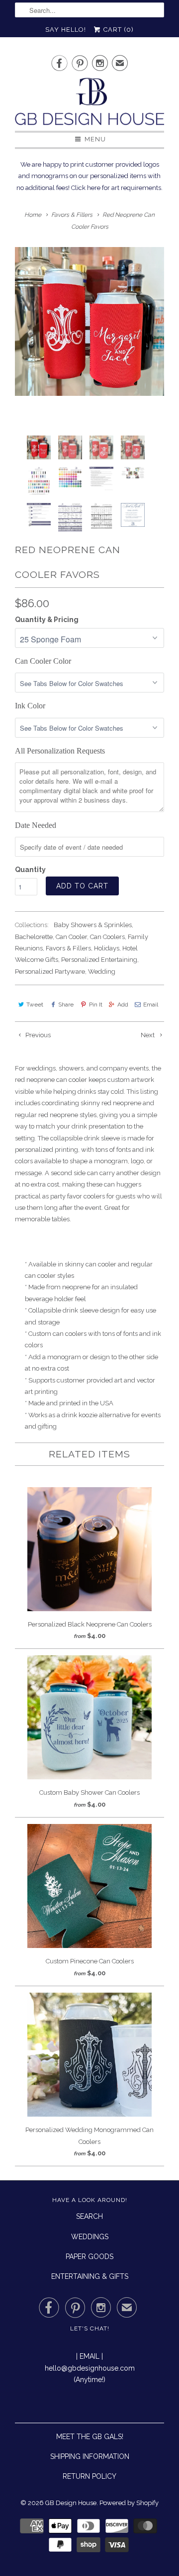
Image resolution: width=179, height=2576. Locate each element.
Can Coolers (107, 937)
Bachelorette (34, 937)
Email (151, 1005)
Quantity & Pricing (47, 620)
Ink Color (30, 706)
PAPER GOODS (89, 2257)
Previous (37, 1035)
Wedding (102, 972)
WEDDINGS (90, 2237)
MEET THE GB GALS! (90, 2437)
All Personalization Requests (60, 751)
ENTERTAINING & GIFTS (90, 2276)
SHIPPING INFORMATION (90, 2456)
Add (123, 1005)
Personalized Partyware (50, 972)
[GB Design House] (89, 104)
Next (148, 1035)
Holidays (107, 948)
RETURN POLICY (89, 2476)
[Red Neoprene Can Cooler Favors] (89, 321)
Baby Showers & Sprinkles (93, 925)
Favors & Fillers (68, 948)
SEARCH (89, 2216)
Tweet (35, 1005)
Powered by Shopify (129, 2503)
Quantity (30, 870)
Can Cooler (71, 937)
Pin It (95, 1005)
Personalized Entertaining (99, 960)
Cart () (118, 30)
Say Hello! (66, 30)
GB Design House (71, 2503)
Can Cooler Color (43, 661)
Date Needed (36, 825)
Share (66, 1005)
